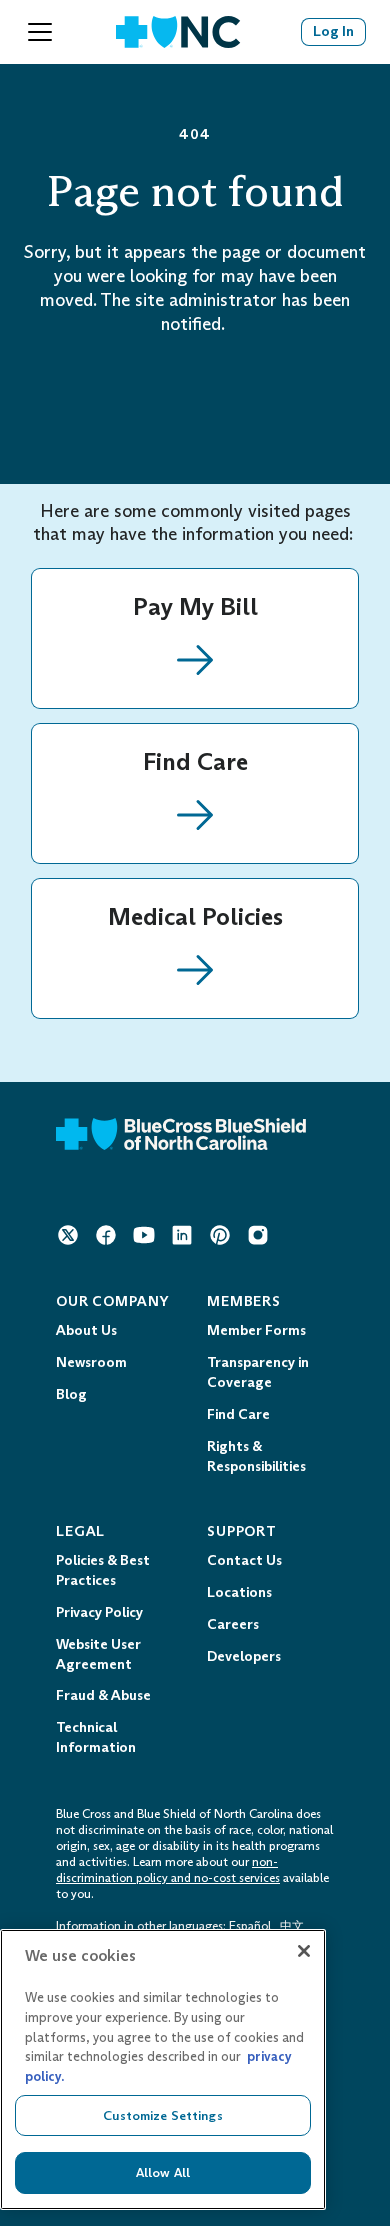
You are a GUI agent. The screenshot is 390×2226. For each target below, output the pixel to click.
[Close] (304, 1951)
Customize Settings (162, 2115)
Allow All (163, 2172)
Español (250, 1926)
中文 (292, 1926)
